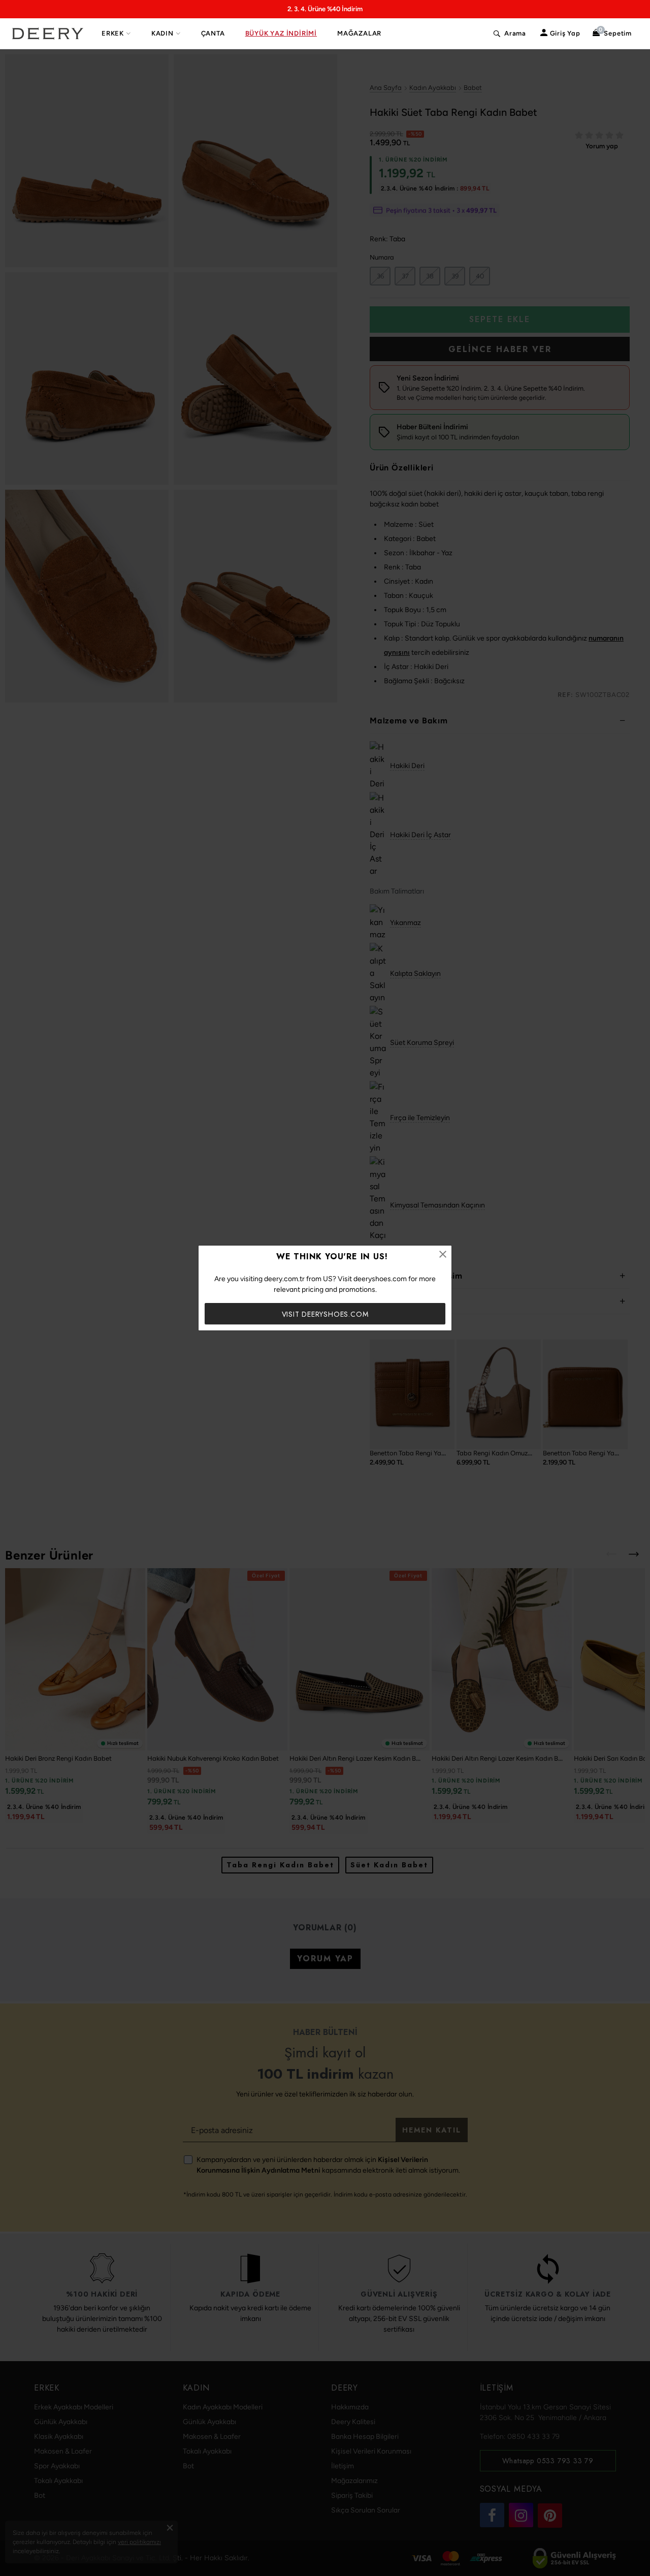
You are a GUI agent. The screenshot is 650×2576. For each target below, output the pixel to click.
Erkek (113, 33)
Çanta (213, 33)
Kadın (162, 33)
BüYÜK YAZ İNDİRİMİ (281, 33)
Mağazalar (359, 33)
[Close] (443, 1254)
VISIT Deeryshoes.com (325, 1314)
